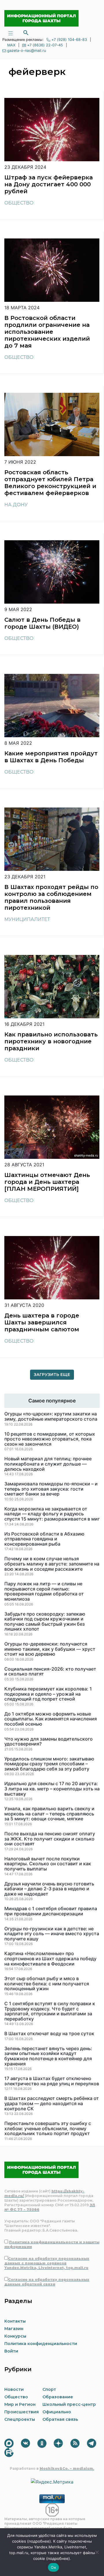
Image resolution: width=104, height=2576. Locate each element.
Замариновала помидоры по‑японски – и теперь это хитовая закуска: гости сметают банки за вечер (51, 1489)
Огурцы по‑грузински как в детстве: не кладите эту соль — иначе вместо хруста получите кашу (52, 1934)
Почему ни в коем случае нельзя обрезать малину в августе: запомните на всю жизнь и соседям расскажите (52, 1564)
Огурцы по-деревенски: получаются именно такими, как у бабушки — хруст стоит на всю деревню (50, 1649)
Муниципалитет (27, 919)
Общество (19, 203)
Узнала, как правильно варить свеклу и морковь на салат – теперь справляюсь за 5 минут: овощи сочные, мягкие (49, 1814)
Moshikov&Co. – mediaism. (67, 2468)
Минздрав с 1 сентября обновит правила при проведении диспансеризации (51, 1911)
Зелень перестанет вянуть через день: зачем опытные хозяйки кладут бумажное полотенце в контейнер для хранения (48, 2056)
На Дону (16, 505)
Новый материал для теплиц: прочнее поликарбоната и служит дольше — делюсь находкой (48, 1464)
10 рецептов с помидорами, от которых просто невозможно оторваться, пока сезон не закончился (50, 1439)
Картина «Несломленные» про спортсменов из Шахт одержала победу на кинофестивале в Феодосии (50, 1959)
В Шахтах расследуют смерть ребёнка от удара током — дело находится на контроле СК (52, 2104)
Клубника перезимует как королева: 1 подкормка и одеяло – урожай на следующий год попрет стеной (48, 1694)
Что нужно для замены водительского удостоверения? (49, 1742)
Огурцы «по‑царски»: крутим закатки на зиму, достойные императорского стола (51, 1416)
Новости (14, 2389)
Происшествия (22, 2412)
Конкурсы (15, 2336)
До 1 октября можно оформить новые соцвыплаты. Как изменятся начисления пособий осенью (51, 1719)
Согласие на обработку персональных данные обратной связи (47, 2282)
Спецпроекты (20, 2419)
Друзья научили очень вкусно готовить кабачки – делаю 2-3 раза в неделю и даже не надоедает (49, 1889)
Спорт (49, 2389)
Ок (53, 2567)
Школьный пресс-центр (69, 2404)
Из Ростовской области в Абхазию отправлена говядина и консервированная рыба (44, 1539)
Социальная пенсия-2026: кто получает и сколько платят (50, 1672)
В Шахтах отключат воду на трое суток (49, 2034)
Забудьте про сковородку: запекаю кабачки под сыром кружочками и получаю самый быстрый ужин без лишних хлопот (45, 1622)
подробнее (39, 2541)
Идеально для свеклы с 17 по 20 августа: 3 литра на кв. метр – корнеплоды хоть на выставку (52, 1789)
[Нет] (97, 2552)
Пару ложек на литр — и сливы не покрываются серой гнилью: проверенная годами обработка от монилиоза (44, 1591)
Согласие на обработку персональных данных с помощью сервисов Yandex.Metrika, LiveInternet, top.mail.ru (47, 2263)
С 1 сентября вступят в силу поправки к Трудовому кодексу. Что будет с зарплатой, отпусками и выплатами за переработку (50, 2011)
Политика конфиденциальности (41, 2344)
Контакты (15, 2321)
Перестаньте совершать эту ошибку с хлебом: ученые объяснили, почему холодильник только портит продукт (48, 2129)
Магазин (14, 2329)
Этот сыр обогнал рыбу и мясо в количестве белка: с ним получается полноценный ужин (47, 1984)
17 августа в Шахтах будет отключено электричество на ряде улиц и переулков (52, 2081)
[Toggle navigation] (10, 33)
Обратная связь (60, 2419)
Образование (58, 2397)
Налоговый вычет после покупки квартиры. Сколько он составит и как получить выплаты (48, 1864)
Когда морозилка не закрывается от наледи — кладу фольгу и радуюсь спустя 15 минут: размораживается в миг (52, 1514)
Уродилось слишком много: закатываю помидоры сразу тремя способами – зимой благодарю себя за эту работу (49, 1764)
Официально (57, 2412)
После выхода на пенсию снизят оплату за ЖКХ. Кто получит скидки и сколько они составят (50, 1839)
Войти (11, 2351)
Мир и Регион (20, 2404)
